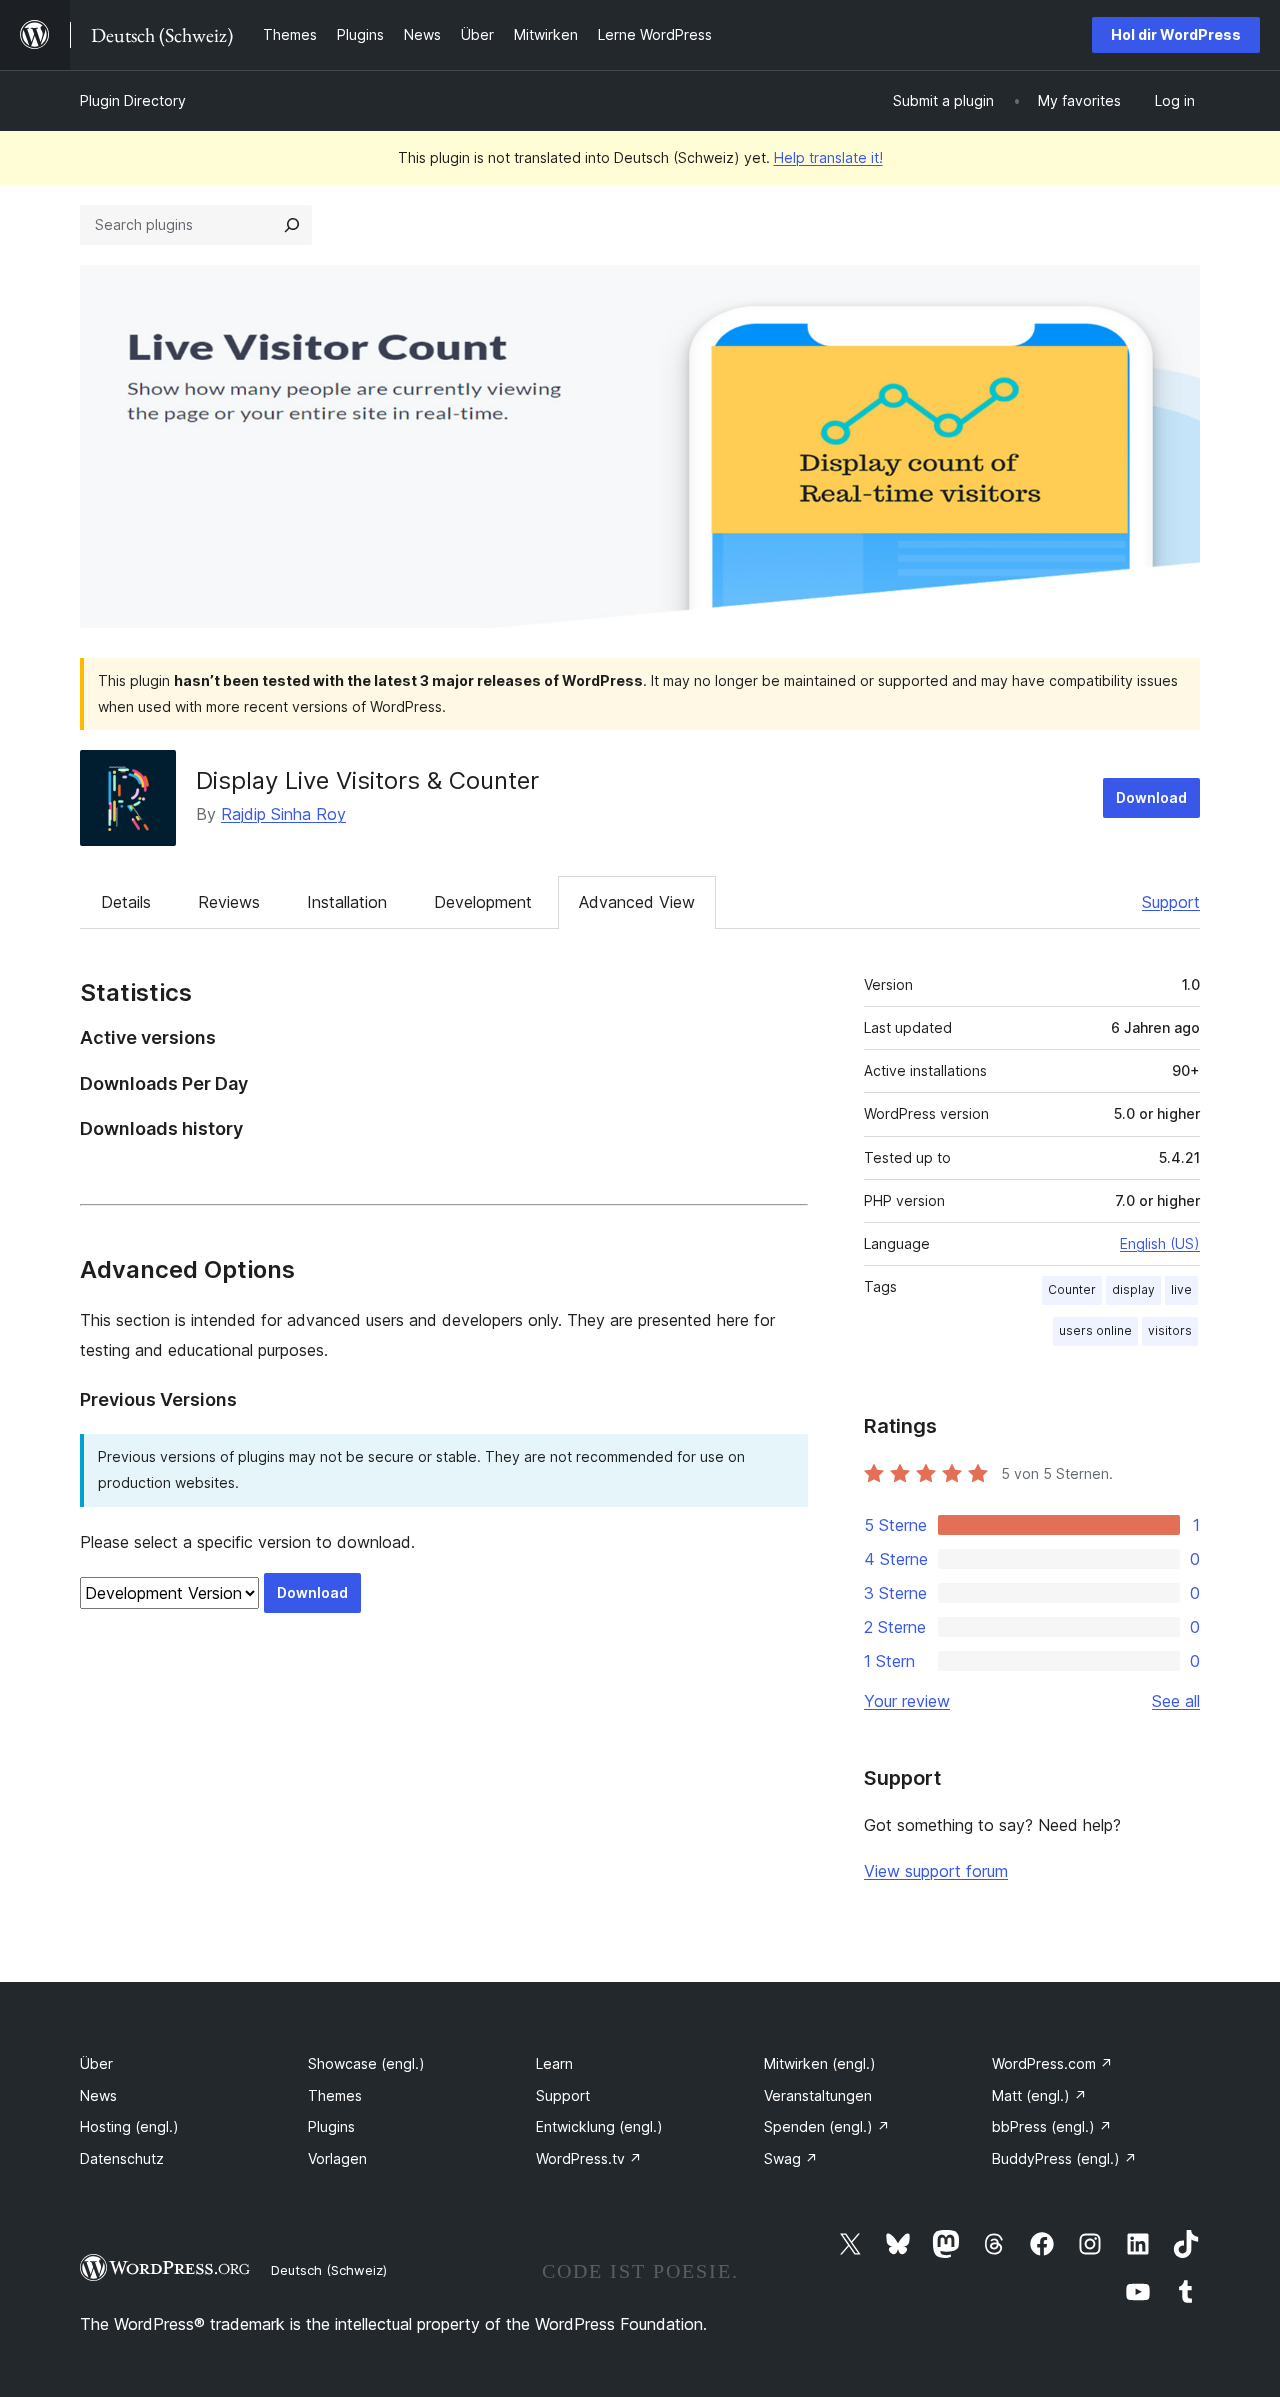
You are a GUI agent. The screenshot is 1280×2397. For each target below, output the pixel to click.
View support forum (936, 1871)
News (98, 2095)
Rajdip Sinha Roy (283, 814)
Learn (554, 2063)
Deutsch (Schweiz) (329, 2270)
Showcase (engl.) (366, 2063)
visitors (1170, 1330)
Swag (791, 2158)
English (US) (1160, 1243)
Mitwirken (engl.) (820, 2063)
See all (1176, 1701)
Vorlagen (337, 2158)
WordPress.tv (589, 2158)
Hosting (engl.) (129, 2126)
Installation (347, 902)
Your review (907, 1701)
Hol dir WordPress (1176, 34)
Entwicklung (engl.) (599, 2126)
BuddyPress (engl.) (1064, 2158)
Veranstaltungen (818, 2095)
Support (1171, 902)
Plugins (331, 2126)
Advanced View (637, 902)
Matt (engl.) (1039, 2095)
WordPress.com (1052, 2063)
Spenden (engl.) (827, 2126)
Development (483, 902)
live (1181, 1289)
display (1133, 1289)
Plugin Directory (133, 100)
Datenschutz (122, 2158)
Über (96, 2063)
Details (126, 902)
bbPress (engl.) (1052, 2126)
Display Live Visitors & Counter (367, 780)
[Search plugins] (292, 225)
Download (1151, 797)
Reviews (229, 902)
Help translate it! (828, 157)
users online (1095, 1330)
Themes (335, 2095)
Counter (1072, 1289)
